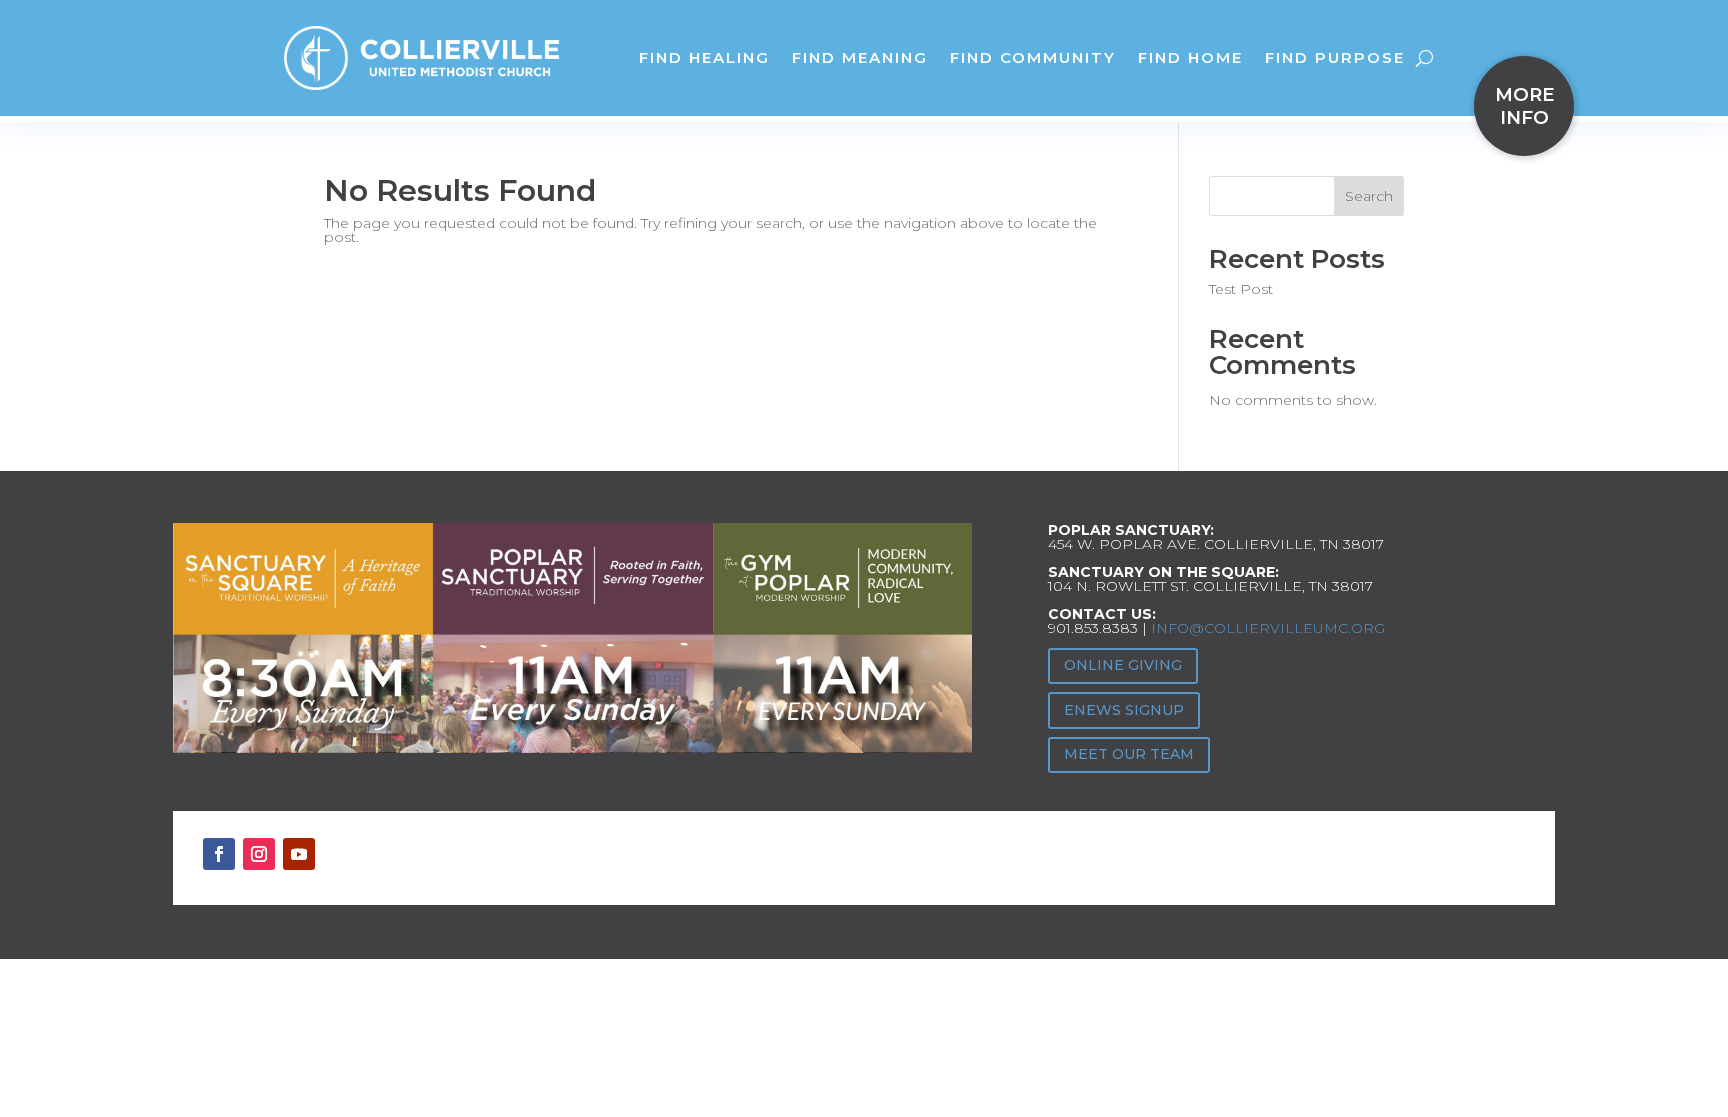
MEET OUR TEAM (1129, 754)
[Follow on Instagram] (259, 854)
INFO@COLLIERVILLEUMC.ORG (1268, 628)
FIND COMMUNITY (1033, 57)
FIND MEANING (860, 57)
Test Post (1241, 289)
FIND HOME (1190, 57)
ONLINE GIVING (1123, 665)
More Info (1524, 106)
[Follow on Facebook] (219, 854)
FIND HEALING (704, 57)
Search (1369, 196)
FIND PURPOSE (1335, 57)
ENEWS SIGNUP (1124, 710)
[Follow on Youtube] (299, 854)
